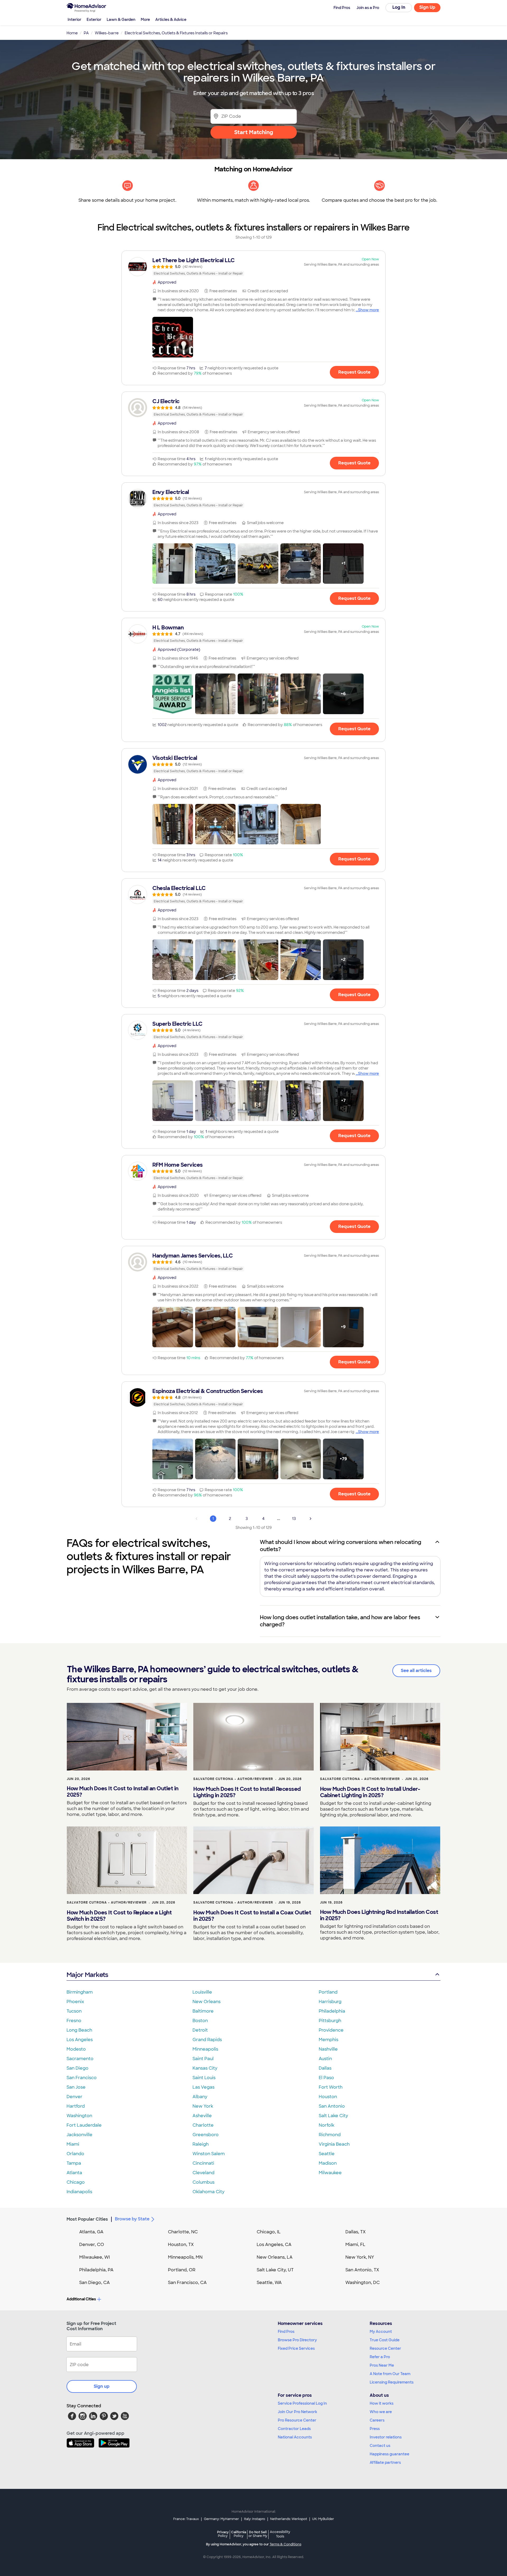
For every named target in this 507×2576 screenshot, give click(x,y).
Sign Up (427, 7)
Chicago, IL (269, 2232)
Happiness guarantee (389, 2454)
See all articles (416, 1671)
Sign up (102, 2386)
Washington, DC (363, 2283)
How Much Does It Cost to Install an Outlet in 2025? (123, 1792)
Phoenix (75, 2002)
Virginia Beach (334, 2144)
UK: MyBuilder (323, 2519)
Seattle (327, 2154)
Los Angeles (80, 2040)
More (145, 20)
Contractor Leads (294, 2429)
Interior (74, 20)
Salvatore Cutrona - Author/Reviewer (233, 1779)
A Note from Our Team (390, 2374)
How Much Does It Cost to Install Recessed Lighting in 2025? (247, 1792)
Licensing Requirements (392, 2382)
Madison (328, 2163)
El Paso (326, 2078)
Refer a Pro (380, 2357)
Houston (328, 2097)
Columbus (203, 2182)
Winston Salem (209, 2154)
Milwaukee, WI (95, 2257)
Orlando (75, 2154)
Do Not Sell (258, 2534)
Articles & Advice (171, 20)
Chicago (76, 2182)
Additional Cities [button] (81, 2299)
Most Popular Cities (87, 2219)
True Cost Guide (385, 2340)
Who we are (381, 2412)
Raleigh (201, 2144)
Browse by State (132, 2219)
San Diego (78, 2068)
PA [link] (86, 33)
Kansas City (205, 2068)
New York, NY (360, 2257)
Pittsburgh (330, 2021)
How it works (382, 2403)
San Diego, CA (95, 2283)
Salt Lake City (333, 2116)
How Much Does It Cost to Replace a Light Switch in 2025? (119, 1916)
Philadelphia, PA (96, 2270)
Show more (368, 310)
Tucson (74, 2011)
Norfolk (327, 2125)
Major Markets (87, 1975)
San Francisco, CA (187, 2283)
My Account (381, 2332)
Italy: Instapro (255, 2519)
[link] (253, 267)
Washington (79, 2116)
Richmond (330, 2135)
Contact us (380, 2446)
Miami (73, 2144)
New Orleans (206, 2002)
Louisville (202, 1992)
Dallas (325, 2068)
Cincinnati (203, 2163)
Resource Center (385, 2348)
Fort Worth (331, 2087)
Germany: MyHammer (221, 2519)
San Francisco (82, 2078)
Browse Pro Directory (297, 2340)
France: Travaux (186, 2519)
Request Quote (354, 372)
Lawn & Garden (121, 20)
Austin (325, 2059)
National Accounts (295, 2437)
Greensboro (206, 2135)
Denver (74, 2097)
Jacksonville (79, 2135)
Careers (377, 2420)
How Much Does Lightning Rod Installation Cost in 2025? (379, 1915)
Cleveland (203, 2173)
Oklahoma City (208, 2192)
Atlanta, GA (91, 2232)
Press (375, 2429)
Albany (200, 2097)
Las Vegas (203, 2087)
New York (203, 2106)
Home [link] (72, 33)
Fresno (74, 2021)
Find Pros (286, 2332)
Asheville (202, 2116)
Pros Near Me (382, 2365)
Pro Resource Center (297, 2420)
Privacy (223, 2534)
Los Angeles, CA (274, 2245)
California (239, 2534)
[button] (173, 337)
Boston (200, 2021)
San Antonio (332, 2106)
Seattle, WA (269, 2283)
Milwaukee (330, 2173)
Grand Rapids (207, 2040)
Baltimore (203, 2011)
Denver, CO (92, 2245)
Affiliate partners (385, 2462)
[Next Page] (311, 1519)
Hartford (76, 2106)
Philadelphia (332, 2011)
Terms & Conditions (285, 2544)
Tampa (74, 2163)
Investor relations (386, 2437)
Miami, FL (355, 2245)
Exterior (94, 20)
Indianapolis (79, 2192)
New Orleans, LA (275, 2257)
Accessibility (280, 2534)
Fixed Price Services (296, 2348)
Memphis (328, 2040)
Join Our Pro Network (297, 2412)
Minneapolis (205, 2049)
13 (294, 1519)
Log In (399, 7)
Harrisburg (330, 2002)
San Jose (76, 2087)
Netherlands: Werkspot (289, 2519)
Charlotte (203, 2125)
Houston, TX (181, 2245)
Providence (331, 2030)
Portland (328, 1992)
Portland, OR (182, 2270)
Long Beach (79, 2030)
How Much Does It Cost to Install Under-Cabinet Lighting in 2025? (370, 1792)
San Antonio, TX (362, 2270)
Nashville (328, 2049)
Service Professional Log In (302, 2403)
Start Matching (254, 132)
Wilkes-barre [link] (107, 33)
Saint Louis (204, 2078)
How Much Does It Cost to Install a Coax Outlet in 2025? (252, 1916)
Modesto (76, 2049)
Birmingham (80, 1992)
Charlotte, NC (183, 2232)
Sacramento (80, 2059)
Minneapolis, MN (185, 2257)
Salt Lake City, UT (275, 2270)
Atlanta (74, 2173)
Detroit (200, 2030)
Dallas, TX (356, 2232)
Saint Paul (203, 2059)
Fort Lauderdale (84, 2125)
